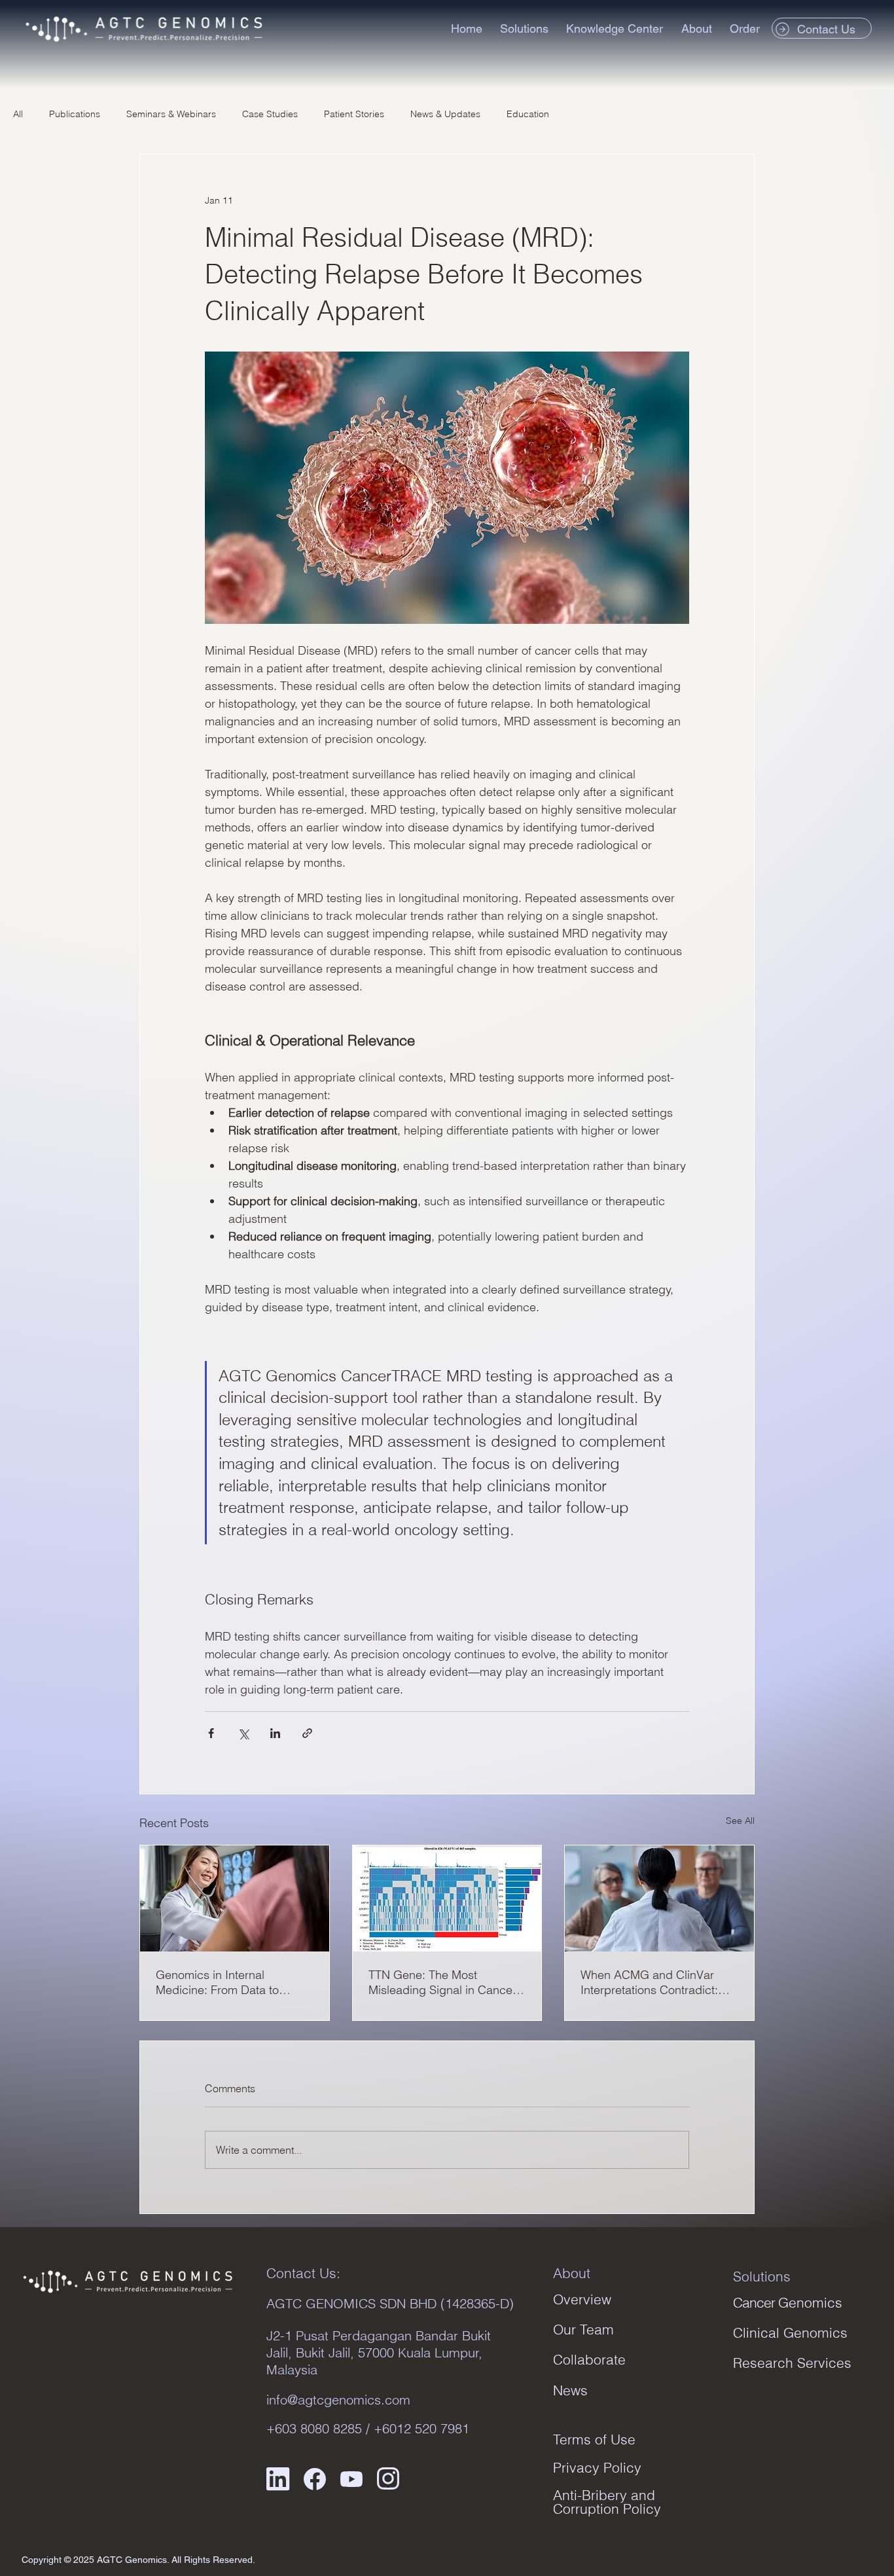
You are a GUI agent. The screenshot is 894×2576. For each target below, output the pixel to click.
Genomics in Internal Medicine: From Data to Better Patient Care (217, 1982)
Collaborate (589, 2359)
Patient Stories (354, 114)
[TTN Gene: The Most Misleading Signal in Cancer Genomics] (447, 1898)
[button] (527, 28)
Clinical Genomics (790, 2332)
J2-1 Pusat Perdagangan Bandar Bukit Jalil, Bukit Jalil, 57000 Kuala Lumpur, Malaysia (379, 2352)
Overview (582, 2299)
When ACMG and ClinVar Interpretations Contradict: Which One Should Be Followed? (649, 1982)
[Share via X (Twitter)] (243, 1733)
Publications (75, 114)
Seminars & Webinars (171, 114)
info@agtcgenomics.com (338, 2400)
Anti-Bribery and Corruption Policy (607, 2502)
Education (528, 114)
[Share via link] (307, 1733)
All (18, 114)
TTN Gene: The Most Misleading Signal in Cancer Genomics (442, 1982)
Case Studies (270, 114)
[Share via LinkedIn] (275, 1733)
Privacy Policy (597, 2467)
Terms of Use (594, 2439)
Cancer (788, 2302)
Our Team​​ (583, 2329)
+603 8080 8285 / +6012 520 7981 (368, 2428)
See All (740, 1821)
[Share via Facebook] (211, 1733)
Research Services (792, 2363)
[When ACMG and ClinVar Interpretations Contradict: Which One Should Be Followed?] (659, 1898)
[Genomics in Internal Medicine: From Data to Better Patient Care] (235, 1898)
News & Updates (445, 114)
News (570, 2390)
